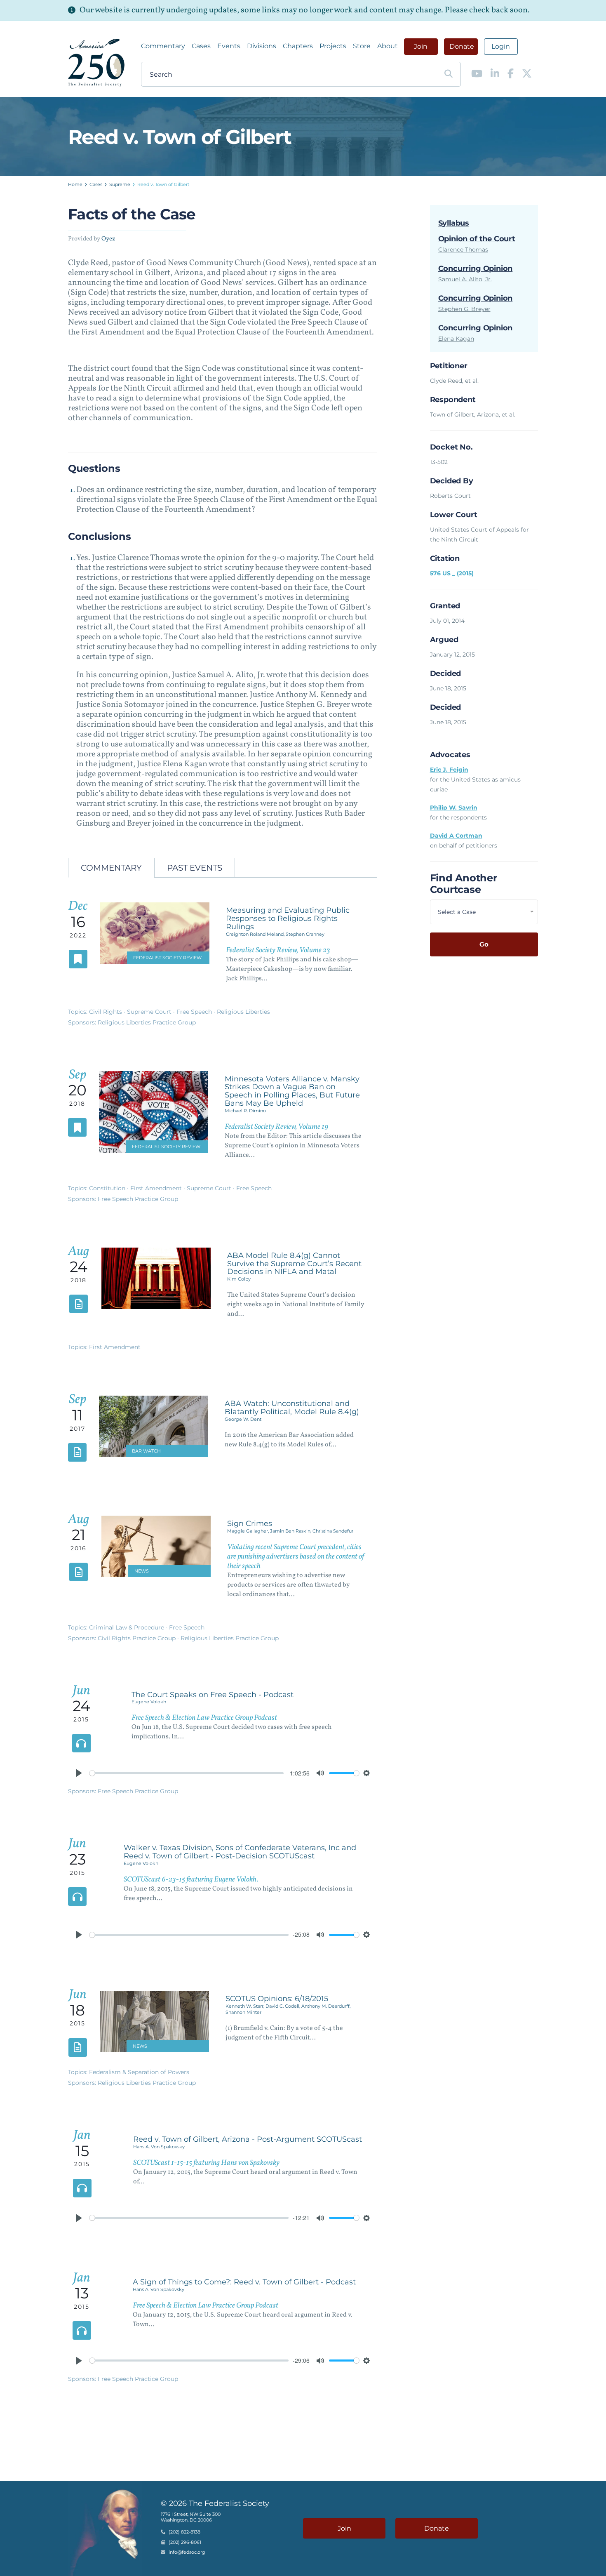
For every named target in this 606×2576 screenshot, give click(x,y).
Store (362, 46)
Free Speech (195, 1012)
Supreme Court (150, 1012)
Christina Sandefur (333, 1531)
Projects (333, 46)
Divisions (262, 46)
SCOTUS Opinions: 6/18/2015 (277, 1999)
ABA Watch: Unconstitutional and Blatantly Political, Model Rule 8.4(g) (292, 1408)
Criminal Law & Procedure (127, 1627)
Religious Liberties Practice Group (147, 1022)
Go (484, 944)
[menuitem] (163, 46)
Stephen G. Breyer (464, 309)
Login (501, 46)
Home (75, 184)
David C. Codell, (283, 2006)
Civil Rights (106, 1012)
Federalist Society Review (167, 958)
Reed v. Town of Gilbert (163, 184)
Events (229, 46)
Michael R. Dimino (245, 1111)
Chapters (298, 46)
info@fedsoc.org (187, 2552)
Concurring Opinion (476, 268)
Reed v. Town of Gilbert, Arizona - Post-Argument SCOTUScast (248, 2139)
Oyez (108, 239)
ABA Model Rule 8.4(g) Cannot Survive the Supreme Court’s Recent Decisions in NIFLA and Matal (294, 1264)
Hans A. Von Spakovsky (159, 2147)
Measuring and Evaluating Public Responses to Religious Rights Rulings (288, 918)
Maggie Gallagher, (249, 1531)
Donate (462, 46)
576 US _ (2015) (452, 573)
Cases (201, 46)
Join (421, 46)
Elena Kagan (456, 339)
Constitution (108, 1188)
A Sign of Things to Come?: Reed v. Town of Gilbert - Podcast (244, 2282)
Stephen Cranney (305, 934)
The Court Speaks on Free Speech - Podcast (213, 1695)
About (388, 46)
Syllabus (454, 223)
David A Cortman (456, 836)
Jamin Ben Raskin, (291, 1531)
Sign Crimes (250, 1523)
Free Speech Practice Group (138, 1199)
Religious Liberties (243, 1012)
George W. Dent (243, 1419)
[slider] (187, 1773)
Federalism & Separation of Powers (139, 2072)
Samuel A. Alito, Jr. (465, 279)
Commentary (163, 46)
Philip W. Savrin (454, 808)
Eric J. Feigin (449, 770)
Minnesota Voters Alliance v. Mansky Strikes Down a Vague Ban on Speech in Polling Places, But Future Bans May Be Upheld (292, 1091)
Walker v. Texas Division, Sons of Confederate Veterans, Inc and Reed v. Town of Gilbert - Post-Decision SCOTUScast (240, 1852)
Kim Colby (239, 1279)
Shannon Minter (243, 2012)
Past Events (195, 868)
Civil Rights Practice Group (137, 1638)
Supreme (120, 184)
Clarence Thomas (463, 250)
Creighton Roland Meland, (256, 934)
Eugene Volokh (149, 1702)
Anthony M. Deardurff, (326, 2006)
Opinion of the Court (477, 239)
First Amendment (157, 1188)
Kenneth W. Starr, (245, 2006)
